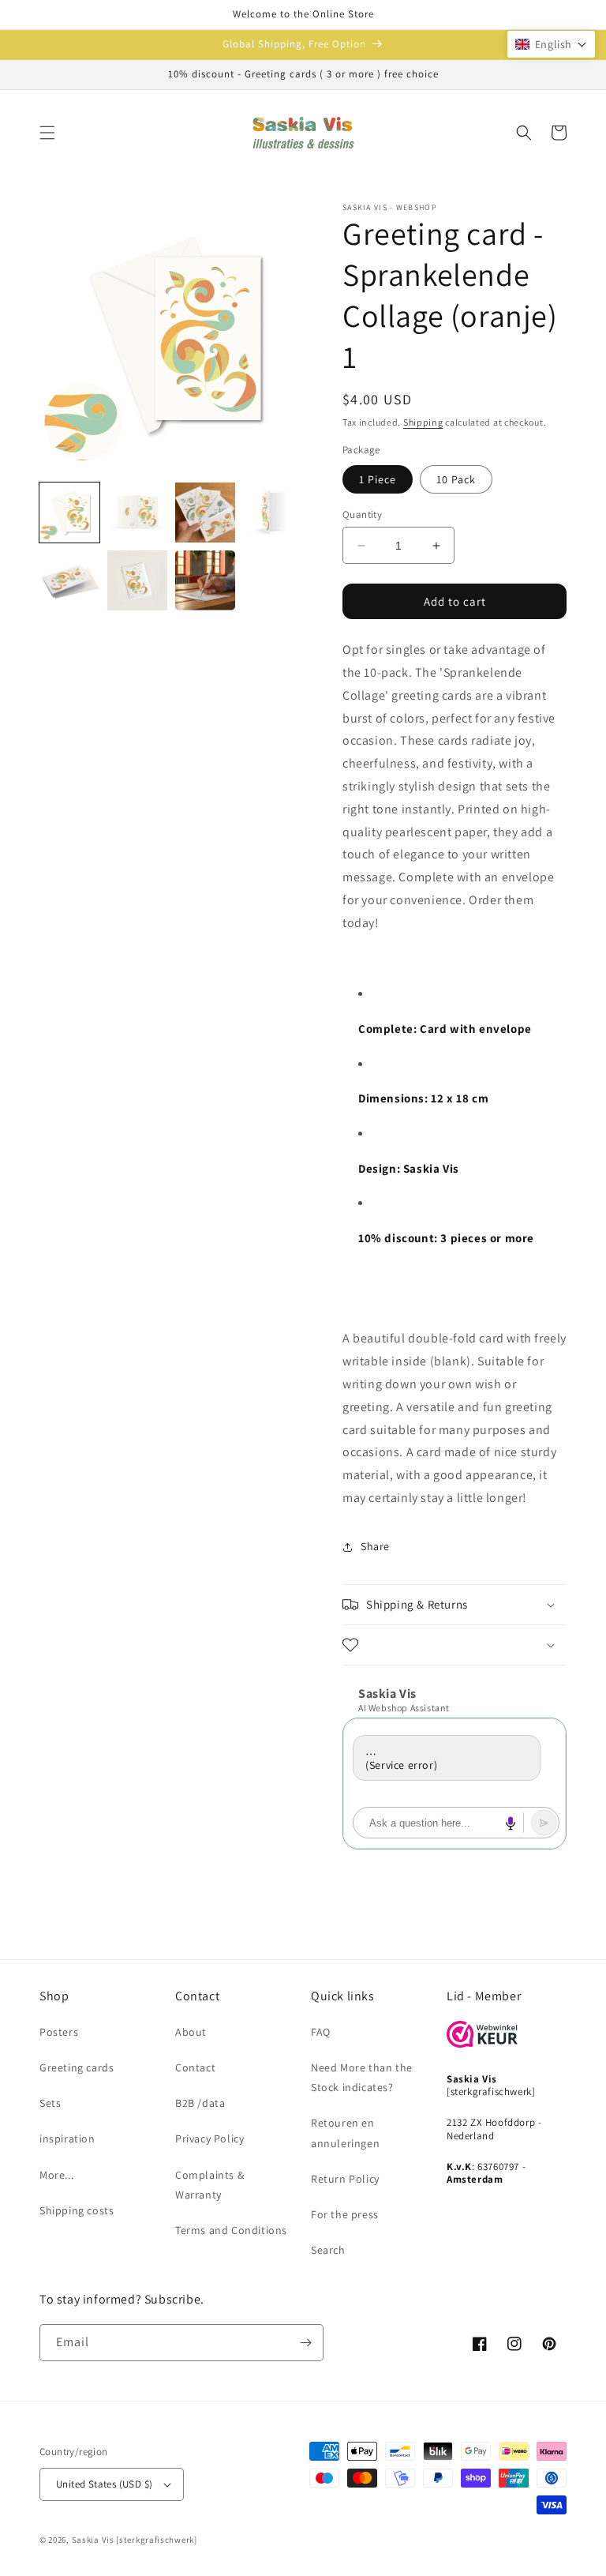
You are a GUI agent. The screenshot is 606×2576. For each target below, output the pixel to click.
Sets (50, 2103)
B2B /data (200, 2103)
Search (328, 2250)
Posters (59, 2032)
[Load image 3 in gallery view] (205, 513)
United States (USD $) (104, 2484)
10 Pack (456, 479)
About (191, 2032)
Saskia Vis (93, 2540)
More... (56, 2175)
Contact (195, 2067)
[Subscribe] (305, 2343)
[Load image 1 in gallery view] (69, 513)
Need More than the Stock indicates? (362, 2077)
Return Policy (345, 2179)
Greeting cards (77, 2067)
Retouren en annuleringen (345, 2133)
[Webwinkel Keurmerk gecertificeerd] (482, 2043)
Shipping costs (77, 2210)
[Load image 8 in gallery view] (205, 580)
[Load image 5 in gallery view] (69, 580)
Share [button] (375, 1546)
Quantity (362, 514)
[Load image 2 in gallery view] (137, 513)
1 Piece (378, 479)
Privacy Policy (209, 2139)
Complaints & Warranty (209, 2185)
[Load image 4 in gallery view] (273, 513)
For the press (345, 2214)
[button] (47, 133)
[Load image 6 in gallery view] (137, 580)
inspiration (67, 2139)
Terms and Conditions (231, 2230)
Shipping (423, 422)
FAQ (321, 2032)
